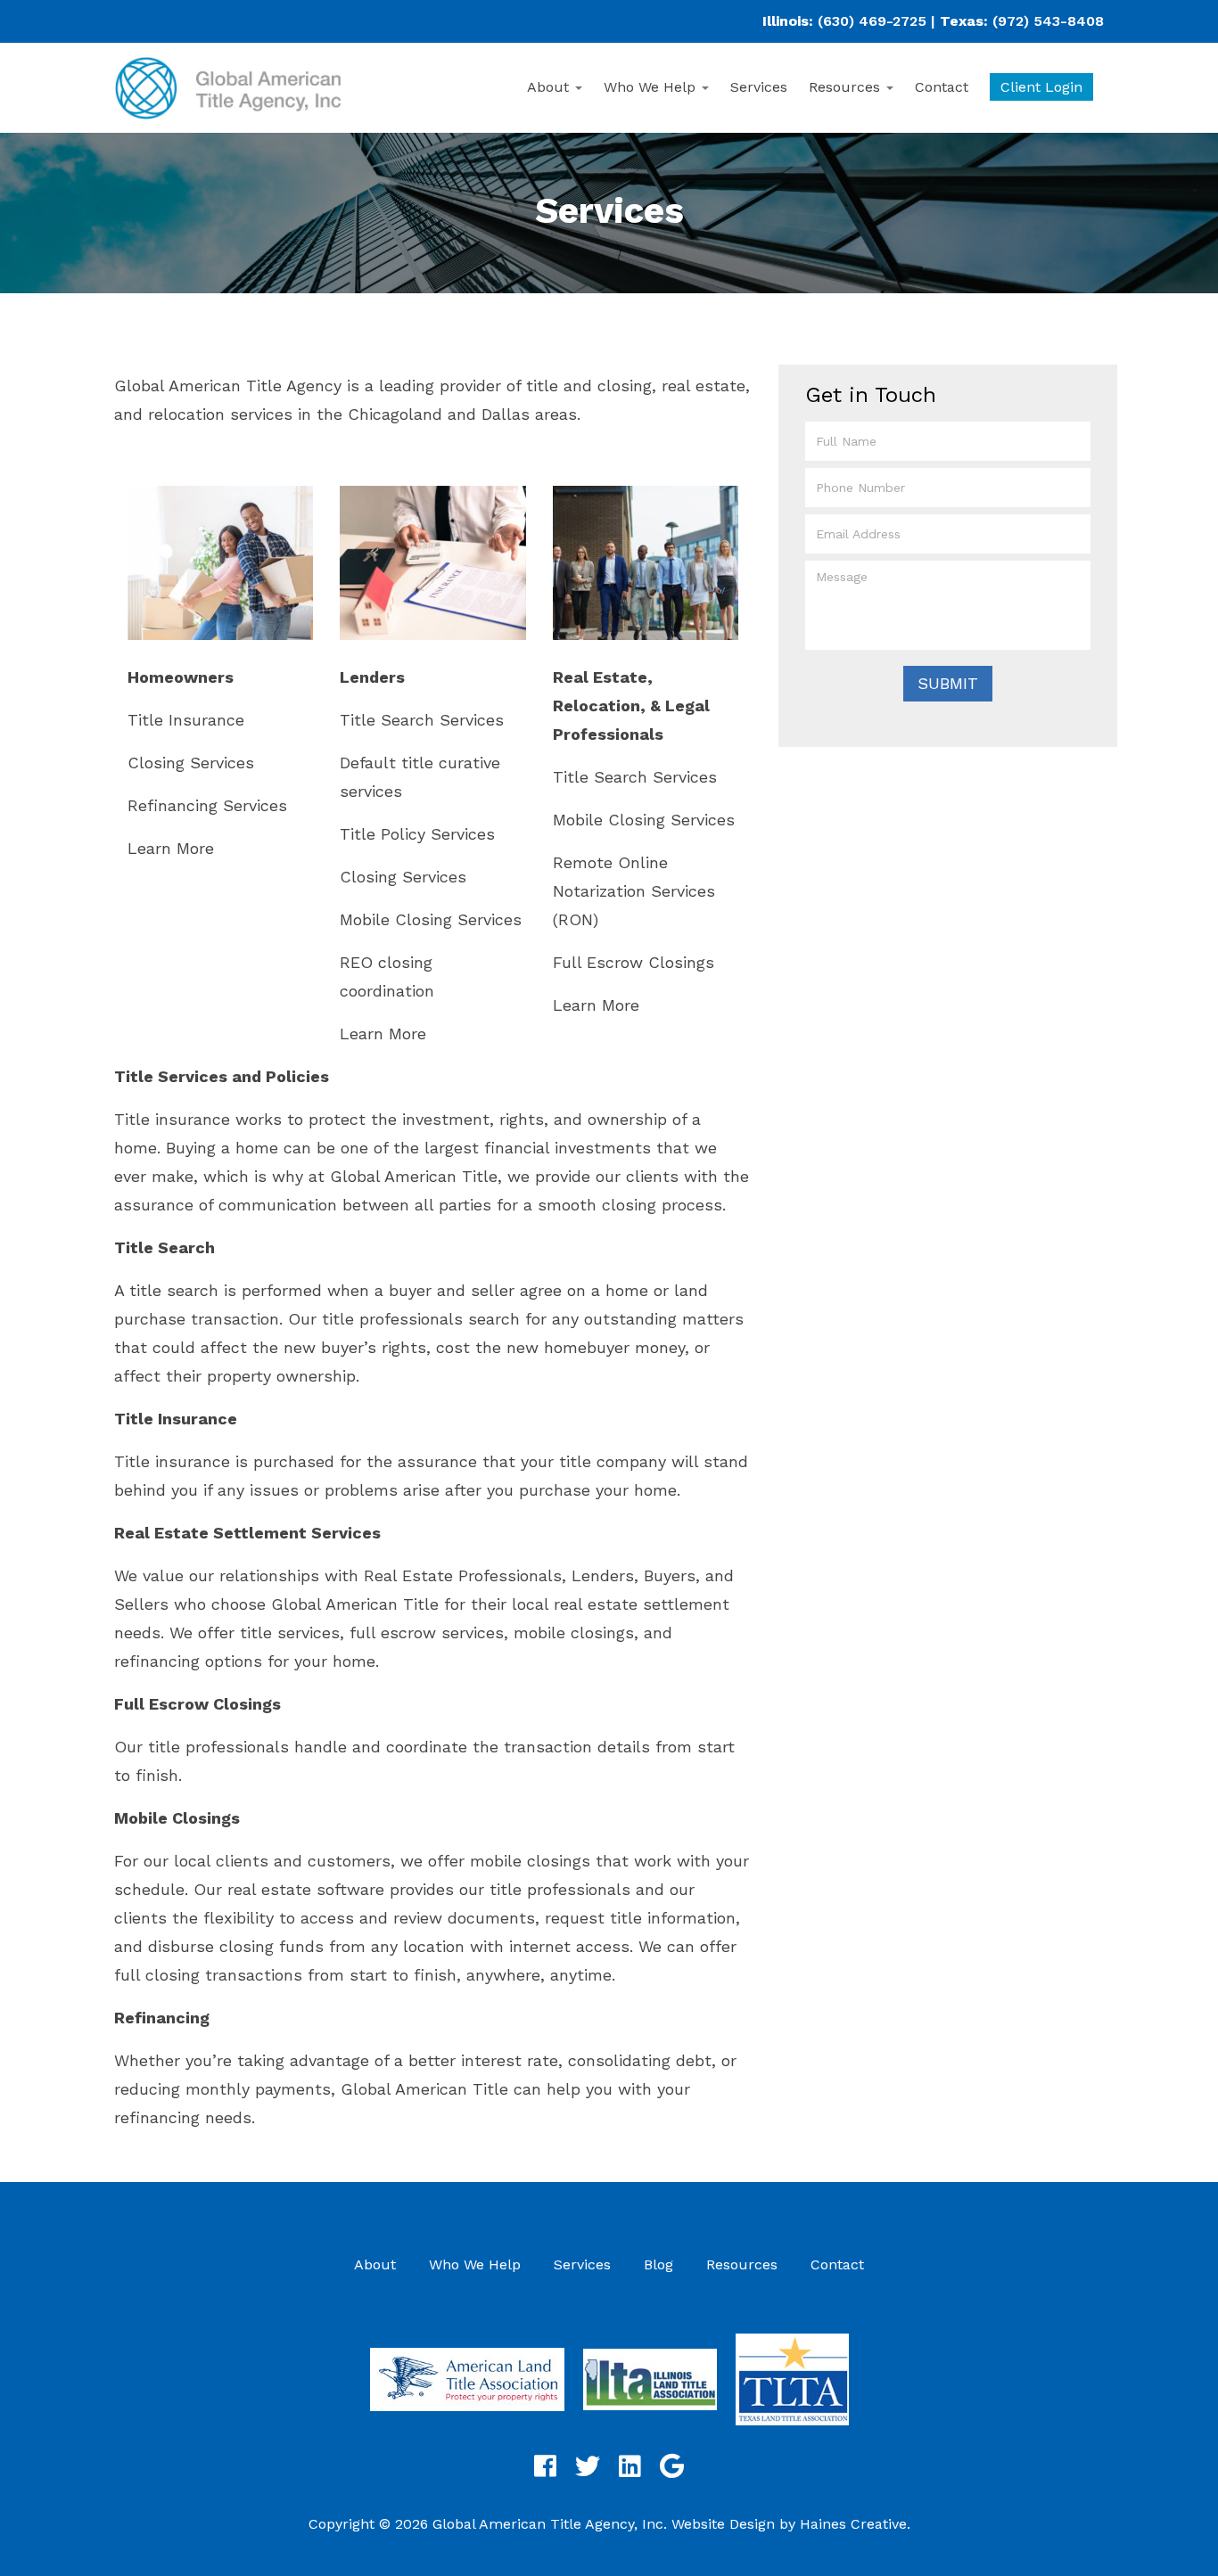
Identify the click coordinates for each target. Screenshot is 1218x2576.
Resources (847, 87)
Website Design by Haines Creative (789, 2524)
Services (759, 87)
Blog (658, 2264)
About (550, 87)
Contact (942, 87)
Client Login (1041, 87)
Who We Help (652, 87)
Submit (948, 683)
